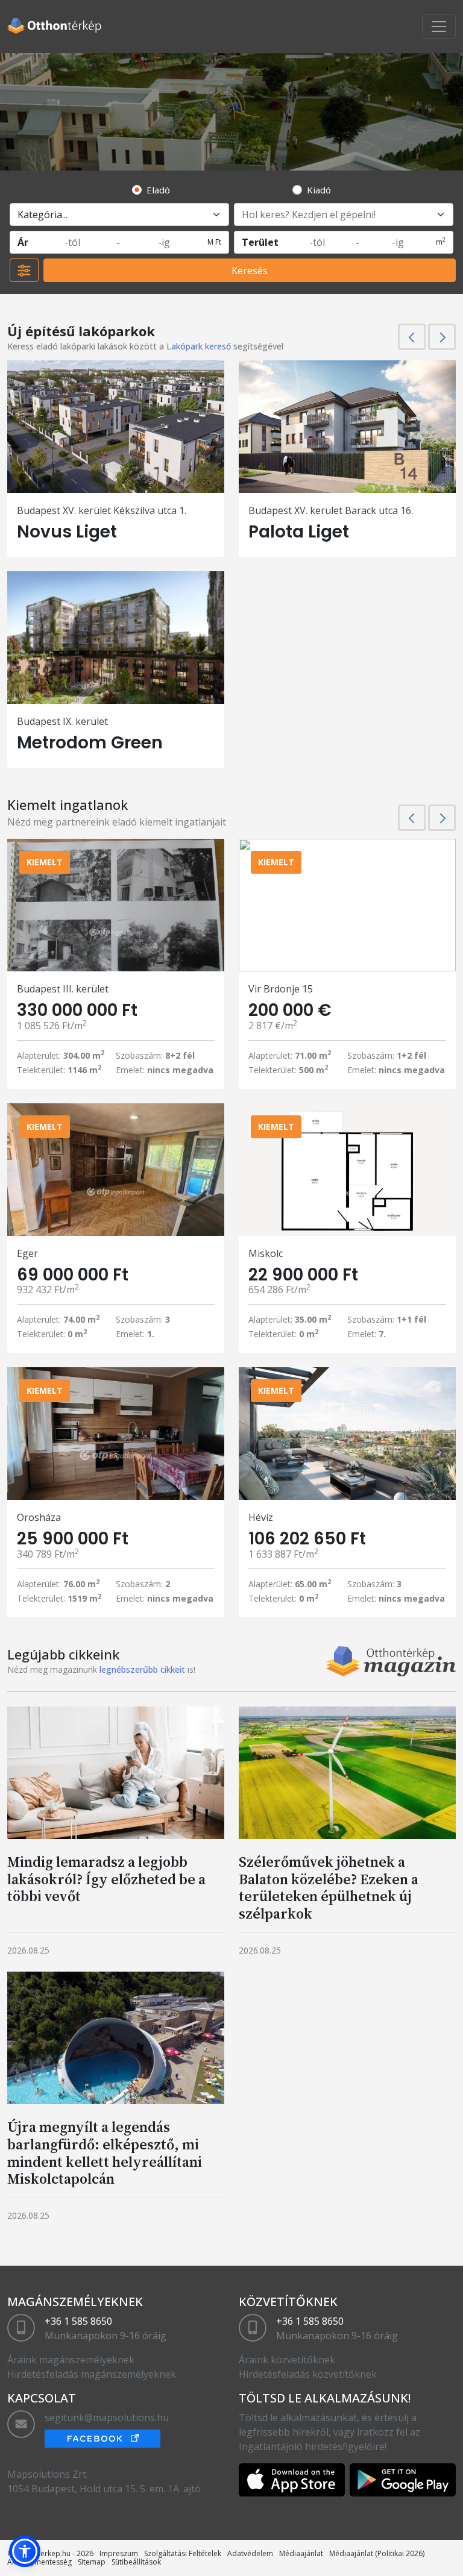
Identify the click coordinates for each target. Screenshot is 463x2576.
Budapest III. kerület (63, 989)
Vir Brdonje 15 (281, 989)
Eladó (158, 190)
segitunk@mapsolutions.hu (107, 2418)
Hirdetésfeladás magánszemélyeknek (92, 2374)
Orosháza (39, 1517)
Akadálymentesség (39, 2562)
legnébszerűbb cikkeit (142, 1669)
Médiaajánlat (301, 2553)
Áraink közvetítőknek (287, 2360)
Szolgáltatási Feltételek (183, 2553)
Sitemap (92, 2562)
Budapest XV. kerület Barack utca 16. (331, 510)
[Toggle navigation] (439, 27)
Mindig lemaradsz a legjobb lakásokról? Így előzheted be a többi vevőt (106, 1879)
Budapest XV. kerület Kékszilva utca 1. (102, 510)
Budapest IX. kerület (62, 721)
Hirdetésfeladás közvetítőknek (308, 2374)
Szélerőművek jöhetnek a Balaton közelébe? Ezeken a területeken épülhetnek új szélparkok (329, 1888)
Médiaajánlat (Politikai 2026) (377, 2553)
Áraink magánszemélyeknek (71, 2360)
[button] (25, 2551)
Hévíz (261, 1517)
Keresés (250, 271)
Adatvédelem (250, 2553)
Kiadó (319, 190)
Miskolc (266, 1253)
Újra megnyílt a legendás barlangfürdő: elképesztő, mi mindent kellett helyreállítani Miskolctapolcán (105, 2153)
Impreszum (119, 2553)
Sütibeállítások (136, 2562)
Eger (27, 1253)
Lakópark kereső (199, 346)
